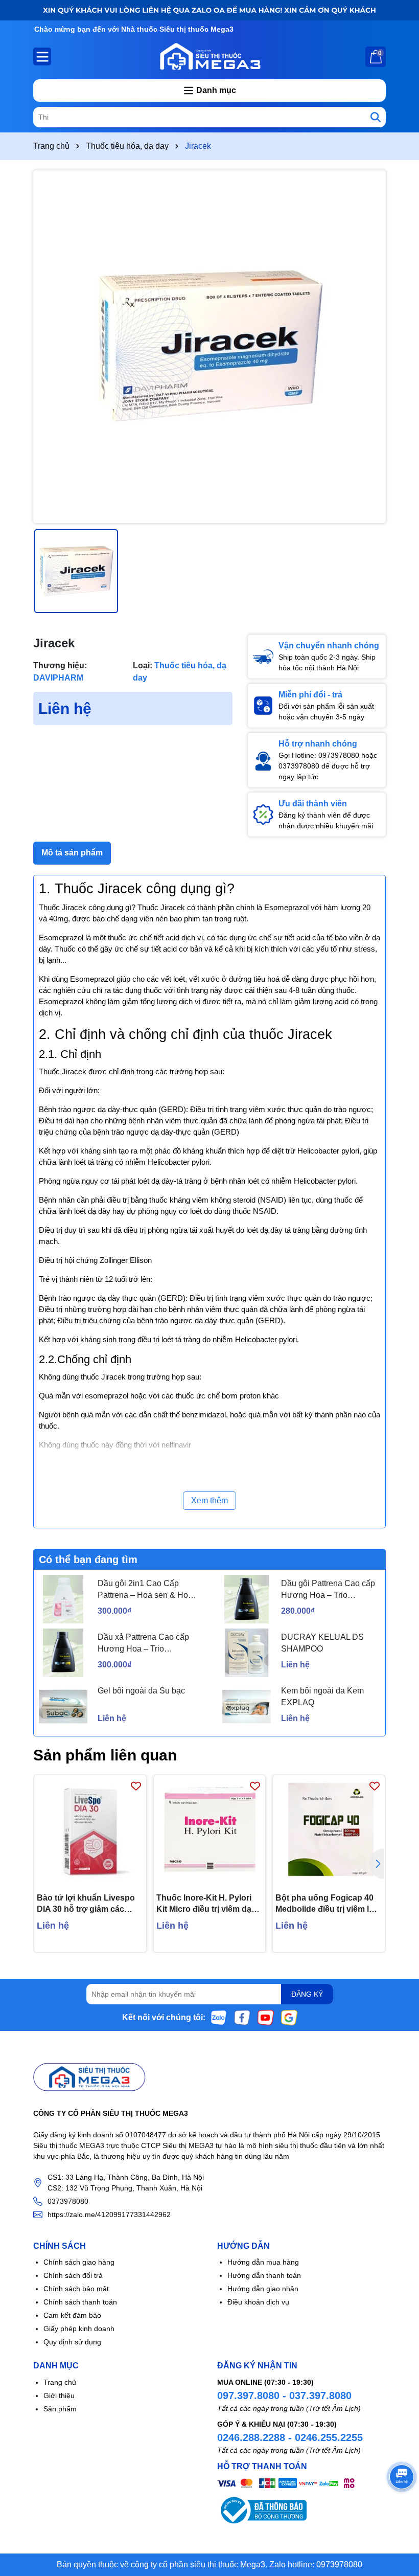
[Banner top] (209, 10)
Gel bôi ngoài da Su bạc (141, 1691)
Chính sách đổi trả (73, 2275)
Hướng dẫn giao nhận (263, 2289)
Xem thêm (209, 1500)
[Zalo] (219, 2017)
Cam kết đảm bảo (72, 2315)
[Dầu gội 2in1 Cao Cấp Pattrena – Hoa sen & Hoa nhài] (63, 1599)
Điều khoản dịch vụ (258, 2302)
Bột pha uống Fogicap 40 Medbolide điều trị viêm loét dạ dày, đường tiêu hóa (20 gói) (328, 1904)
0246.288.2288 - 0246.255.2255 (290, 2437)
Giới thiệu (59, 2396)
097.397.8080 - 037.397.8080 (284, 2396)
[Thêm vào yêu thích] (136, 1786)
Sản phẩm (60, 2409)
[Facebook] (242, 2017)
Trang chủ (60, 2382)
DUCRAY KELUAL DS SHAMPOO (322, 1643)
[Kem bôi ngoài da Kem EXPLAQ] (247, 1707)
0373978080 (68, 2201)
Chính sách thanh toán (80, 2302)
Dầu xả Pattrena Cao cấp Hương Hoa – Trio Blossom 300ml (143, 1644)
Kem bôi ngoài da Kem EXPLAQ (322, 1696)
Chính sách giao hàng (79, 2262)
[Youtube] (266, 2017)
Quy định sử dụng (72, 2342)
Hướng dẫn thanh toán (264, 2275)
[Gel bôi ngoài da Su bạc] (63, 1707)
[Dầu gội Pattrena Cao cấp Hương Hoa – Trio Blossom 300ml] (247, 1599)
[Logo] (209, 56)
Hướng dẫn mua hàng (263, 2262)
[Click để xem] (209, 347)
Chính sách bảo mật (76, 2289)
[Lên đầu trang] (399, 2515)
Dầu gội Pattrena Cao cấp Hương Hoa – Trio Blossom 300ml (328, 1590)
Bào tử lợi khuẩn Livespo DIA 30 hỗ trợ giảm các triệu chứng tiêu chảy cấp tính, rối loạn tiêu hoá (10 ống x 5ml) (86, 1904)
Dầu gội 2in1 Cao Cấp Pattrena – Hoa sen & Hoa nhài (145, 1590)
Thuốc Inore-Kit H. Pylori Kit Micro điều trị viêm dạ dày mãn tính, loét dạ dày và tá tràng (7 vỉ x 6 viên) (205, 1904)
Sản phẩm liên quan (105, 1755)
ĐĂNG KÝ (307, 1994)
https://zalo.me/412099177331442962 (109, 2215)
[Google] (289, 2017)
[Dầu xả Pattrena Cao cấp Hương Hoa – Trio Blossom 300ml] (63, 1653)
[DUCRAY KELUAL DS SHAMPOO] (247, 1653)
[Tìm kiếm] (376, 117)
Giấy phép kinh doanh (79, 2329)
